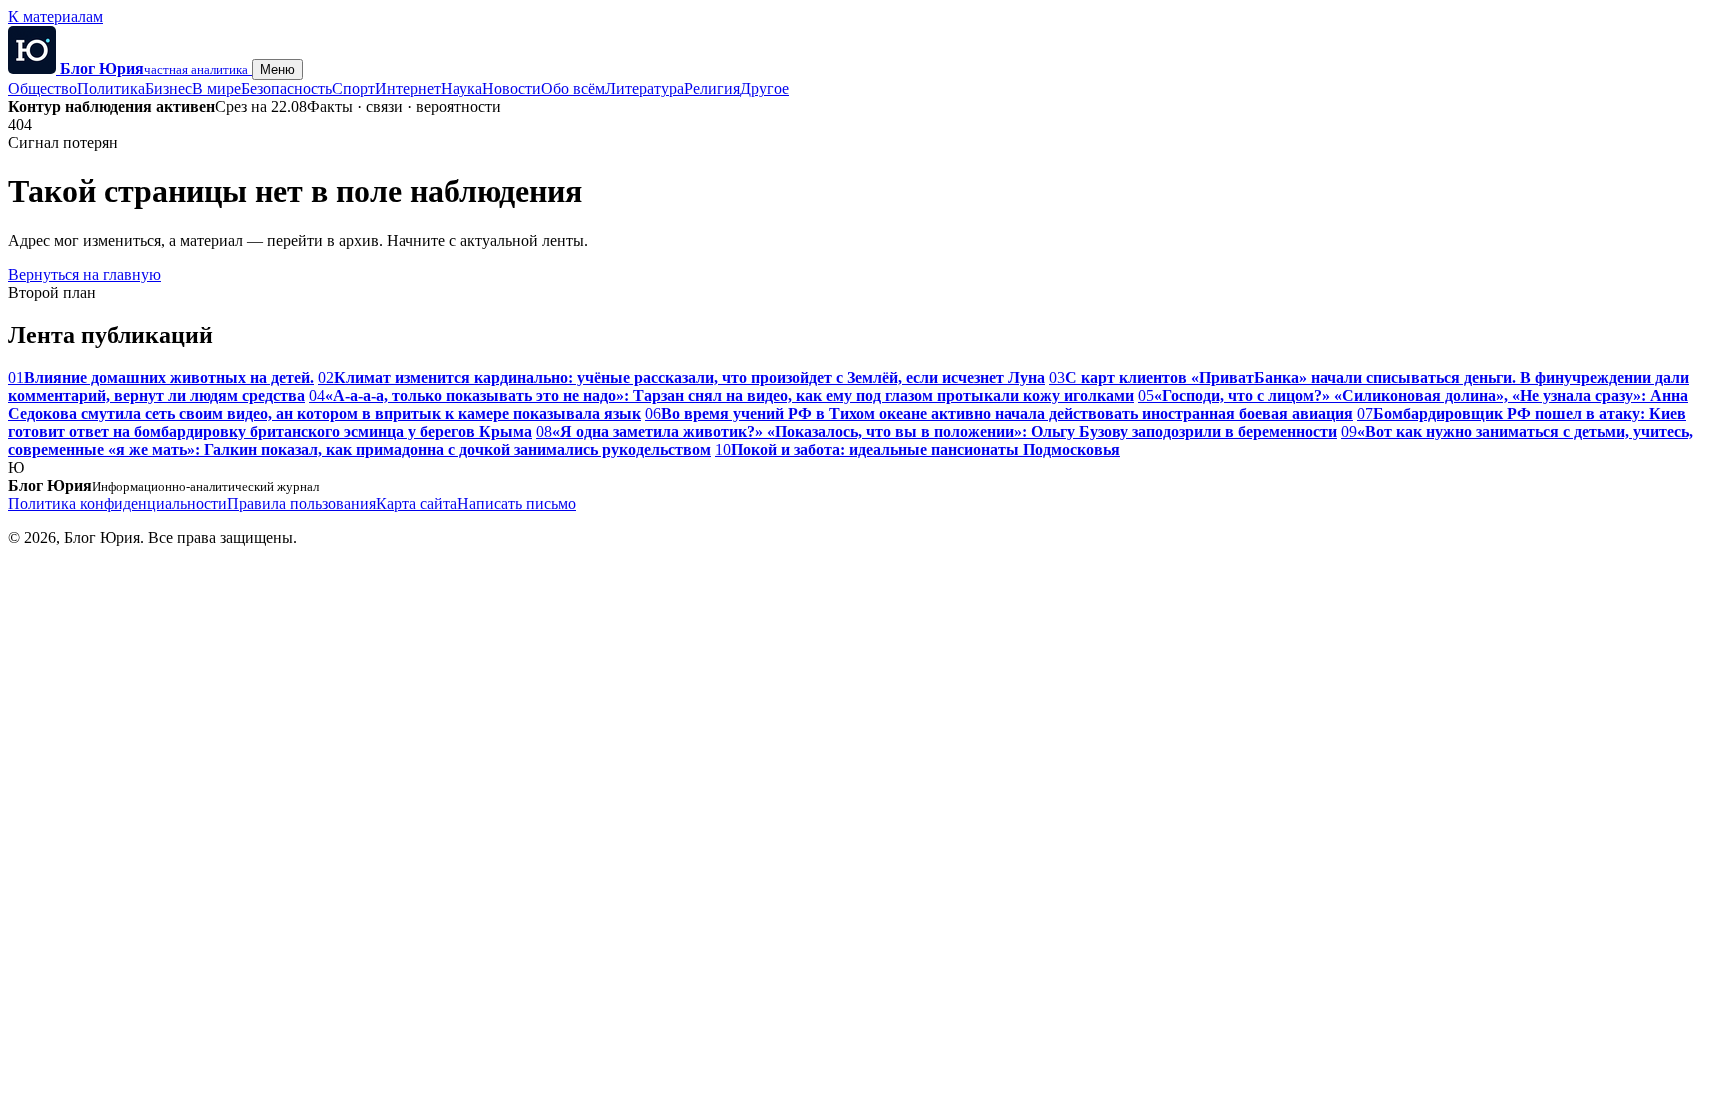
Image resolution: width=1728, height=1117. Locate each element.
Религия (712, 88)
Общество (42, 88)
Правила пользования (301, 503)
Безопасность (286, 88)
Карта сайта (416, 503)
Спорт (353, 88)
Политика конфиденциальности (117, 503)
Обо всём (573, 88)
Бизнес (168, 88)
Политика (111, 88)
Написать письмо (516, 503)
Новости (511, 88)
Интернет (408, 88)
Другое (764, 88)
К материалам (55, 16)
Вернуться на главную (84, 274)
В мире (216, 88)
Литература (644, 88)
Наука (461, 88)
